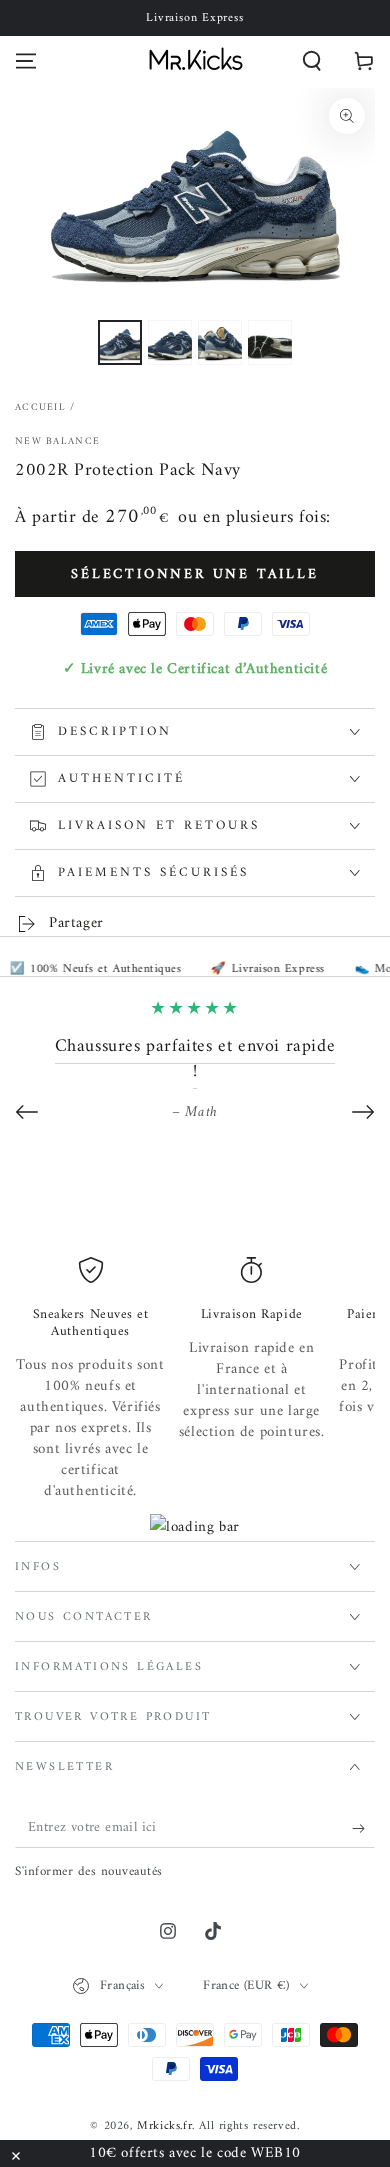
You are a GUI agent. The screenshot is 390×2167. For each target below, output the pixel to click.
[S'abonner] (363, 1828)
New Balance (57, 442)
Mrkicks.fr (164, 2126)
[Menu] (26, 61)
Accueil (40, 407)
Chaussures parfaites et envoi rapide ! (195, 1059)
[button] (312, 61)
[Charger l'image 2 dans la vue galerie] (170, 342)
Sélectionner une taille (194, 574)
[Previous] (27, 1112)
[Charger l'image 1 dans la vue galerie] (120, 342)
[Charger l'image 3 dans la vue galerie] (220, 342)
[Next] (363, 1112)
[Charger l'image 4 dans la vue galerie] (270, 342)
